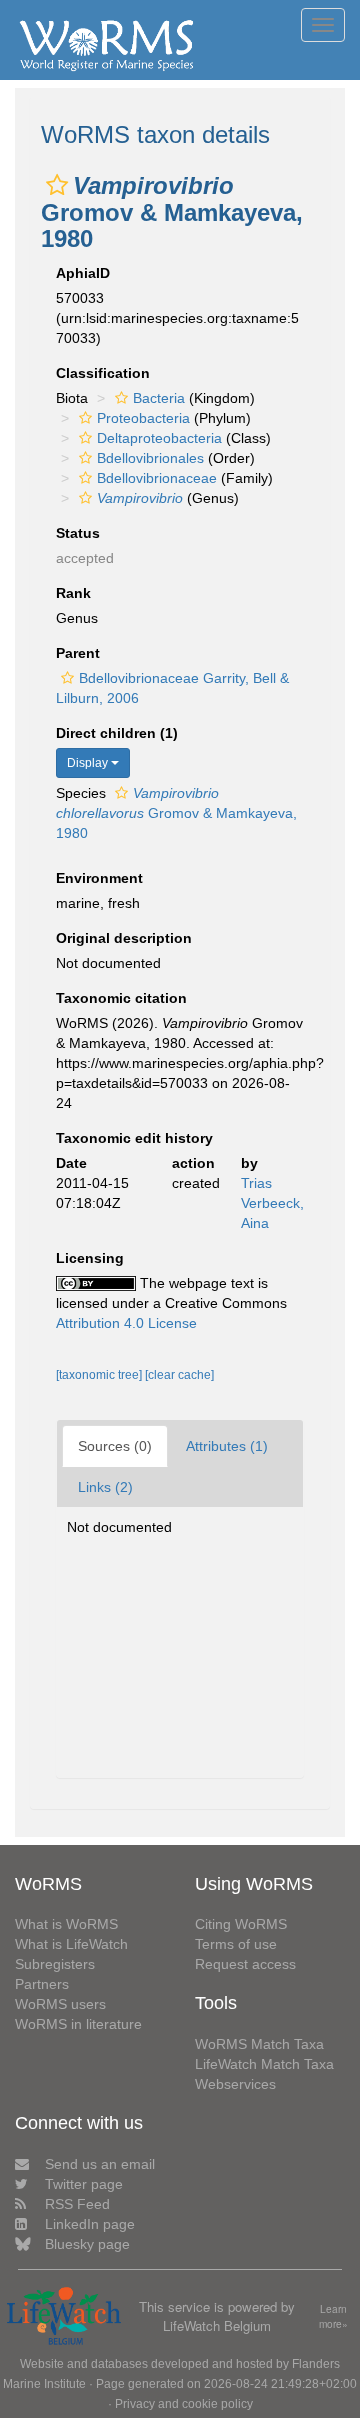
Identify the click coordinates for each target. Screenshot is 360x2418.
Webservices (235, 2084)
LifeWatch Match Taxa (264, 2064)
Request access (245, 1964)
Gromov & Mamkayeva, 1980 (176, 813)
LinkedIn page (90, 2224)
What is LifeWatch (71, 1944)
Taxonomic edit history (134, 1138)
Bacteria (159, 398)
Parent (78, 653)
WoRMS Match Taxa (259, 2044)
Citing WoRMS (241, 1924)
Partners (42, 1984)
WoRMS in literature (78, 2024)
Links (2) (105, 1487)
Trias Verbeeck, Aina (272, 1203)
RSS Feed (77, 2204)
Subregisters (55, 1964)
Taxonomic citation (121, 998)
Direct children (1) (117, 733)
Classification (103, 373)
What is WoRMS (66, 1924)
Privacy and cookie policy (184, 2404)
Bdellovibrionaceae (157, 478)
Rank (73, 593)
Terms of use (236, 1944)
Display (89, 763)
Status (78, 533)
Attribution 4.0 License (126, 1323)
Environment (99, 878)
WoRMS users (60, 2004)
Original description (124, 938)
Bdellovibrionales (150, 458)
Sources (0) (115, 1446)
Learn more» (333, 2316)
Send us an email (100, 2164)
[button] (57, 185)
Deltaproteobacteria (159, 438)
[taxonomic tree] (100, 1375)
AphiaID (83, 273)
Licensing (90, 1258)
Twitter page (84, 2184)
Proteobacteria (143, 418)
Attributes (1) (227, 1446)
